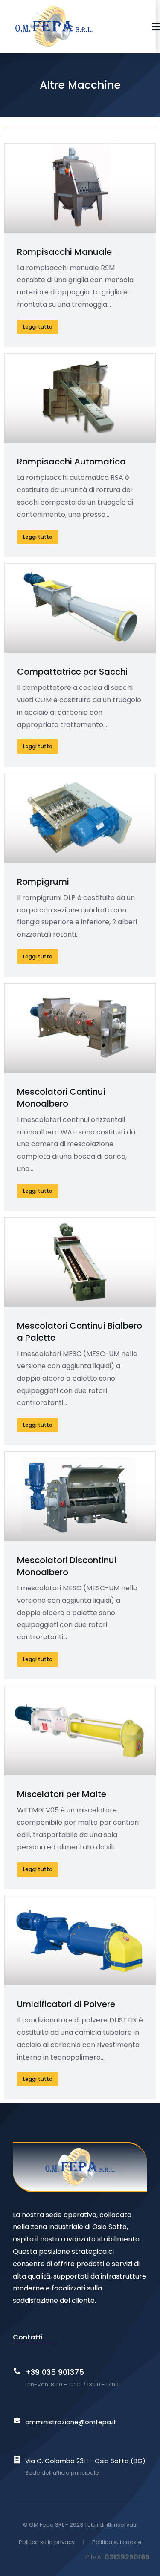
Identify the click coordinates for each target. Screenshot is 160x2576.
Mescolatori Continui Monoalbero (61, 1098)
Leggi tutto (38, 327)
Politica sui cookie (117, 2542)
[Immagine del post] (80, 188)
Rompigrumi (43, 882)
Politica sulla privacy (47, 2542)
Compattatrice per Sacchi (72, 672)
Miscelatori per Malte (62, 1794)
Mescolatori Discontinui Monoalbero (67, 1566)
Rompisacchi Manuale (64, 252)
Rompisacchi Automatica (71, 462)
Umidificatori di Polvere (66, 2004)
